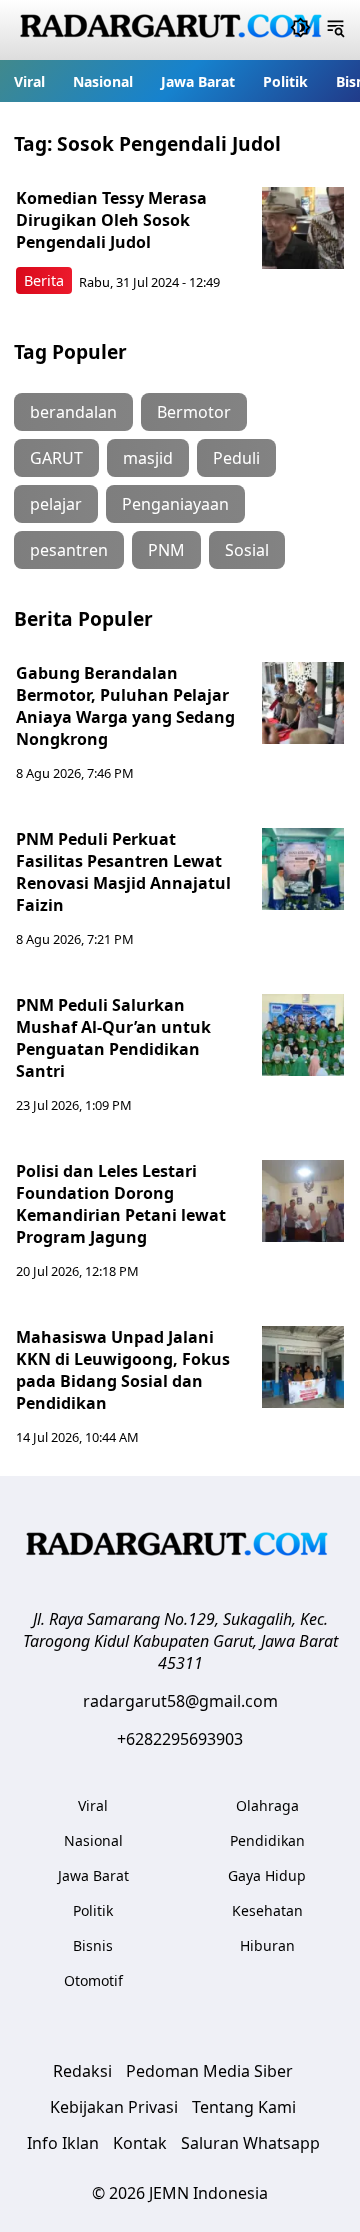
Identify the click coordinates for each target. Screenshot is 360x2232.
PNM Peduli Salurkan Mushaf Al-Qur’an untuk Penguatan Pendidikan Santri (113, 1038)
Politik (285, 81)
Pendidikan (267, 1840)
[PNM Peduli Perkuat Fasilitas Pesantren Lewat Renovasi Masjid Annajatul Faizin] (303, 869)
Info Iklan (63, 2143)
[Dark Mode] (300, 30)
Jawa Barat (198, 81)
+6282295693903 (180, 1739)
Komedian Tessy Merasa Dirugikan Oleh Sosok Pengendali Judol (111, 220)
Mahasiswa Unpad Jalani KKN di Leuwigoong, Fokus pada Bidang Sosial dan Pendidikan (123, 1370)
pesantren (69, 550)
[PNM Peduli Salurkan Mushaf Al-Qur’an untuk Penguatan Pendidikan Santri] (303, 1035)
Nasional (103, 81)
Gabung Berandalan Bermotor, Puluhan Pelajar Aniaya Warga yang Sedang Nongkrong (125, 706)
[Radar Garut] (174, 30)
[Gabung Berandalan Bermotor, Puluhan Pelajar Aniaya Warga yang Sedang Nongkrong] (303, 703)
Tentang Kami (244, 2107)
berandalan (73, 412)
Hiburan (267, 1945)
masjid (148, 458)
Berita (44, 280)
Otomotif (93, 1980)
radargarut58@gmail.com (180, 1701)
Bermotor (194, 412)
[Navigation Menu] (335, 30)
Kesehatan (267, 1910)
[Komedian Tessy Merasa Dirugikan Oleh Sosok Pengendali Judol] (303, 228)
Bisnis (93, 1945)
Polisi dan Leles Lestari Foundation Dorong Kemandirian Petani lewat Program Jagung (121, 1204)
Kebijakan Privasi (114, 2107)
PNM (166, 550)
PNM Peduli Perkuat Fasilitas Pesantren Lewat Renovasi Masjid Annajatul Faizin (123, 872)
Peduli (236, 458)
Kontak (140, 2143)
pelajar (56, 504)
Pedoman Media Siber (209, 2071)
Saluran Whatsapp (250, 2143)
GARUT (56, 458)
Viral (29, 81)
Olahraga (267, 1805)
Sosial (247, 550)
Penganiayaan (175, 504)
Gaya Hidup (267, 1875)
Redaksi (82, 2071)
